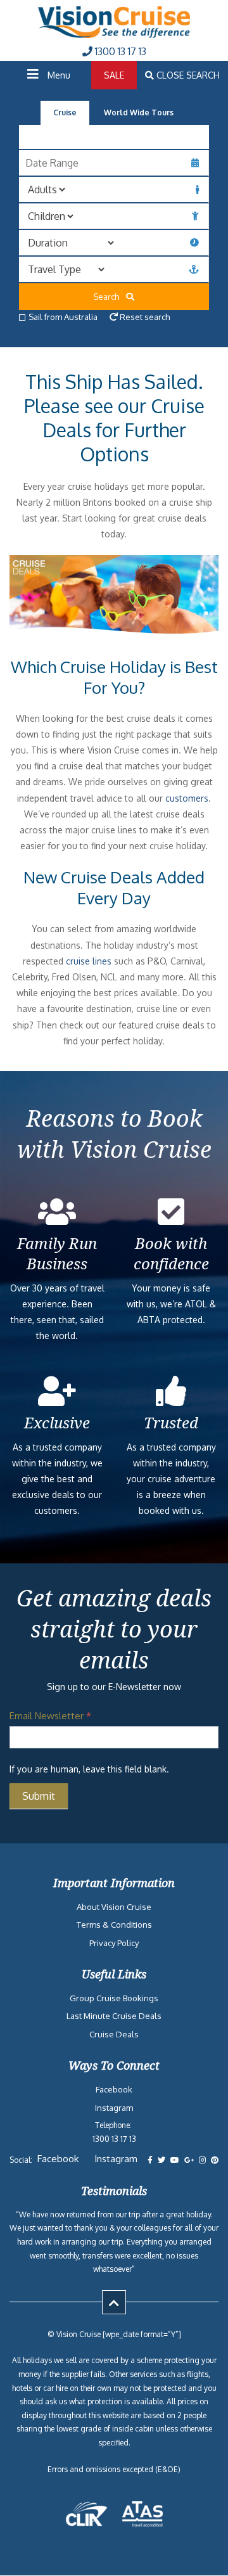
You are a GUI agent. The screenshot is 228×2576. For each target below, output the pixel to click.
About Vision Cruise (114, 1907)
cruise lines (89, 961)
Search (109, 297)
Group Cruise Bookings (114, 1998)
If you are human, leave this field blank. (89, 1769)
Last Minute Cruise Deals (114, 2016)
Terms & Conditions (114, 1925)
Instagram (114, 2108)
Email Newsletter (50, 1716)
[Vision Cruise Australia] (114, 35)
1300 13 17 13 (119, 51)
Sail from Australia (63, 317)
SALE (114, 75)
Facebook (114, 2089)
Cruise (65, 112)
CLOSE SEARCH (187, 75)
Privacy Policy (114, 1943)
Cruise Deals (114, 2034)
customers (187, 798)
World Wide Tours (139, 112)
